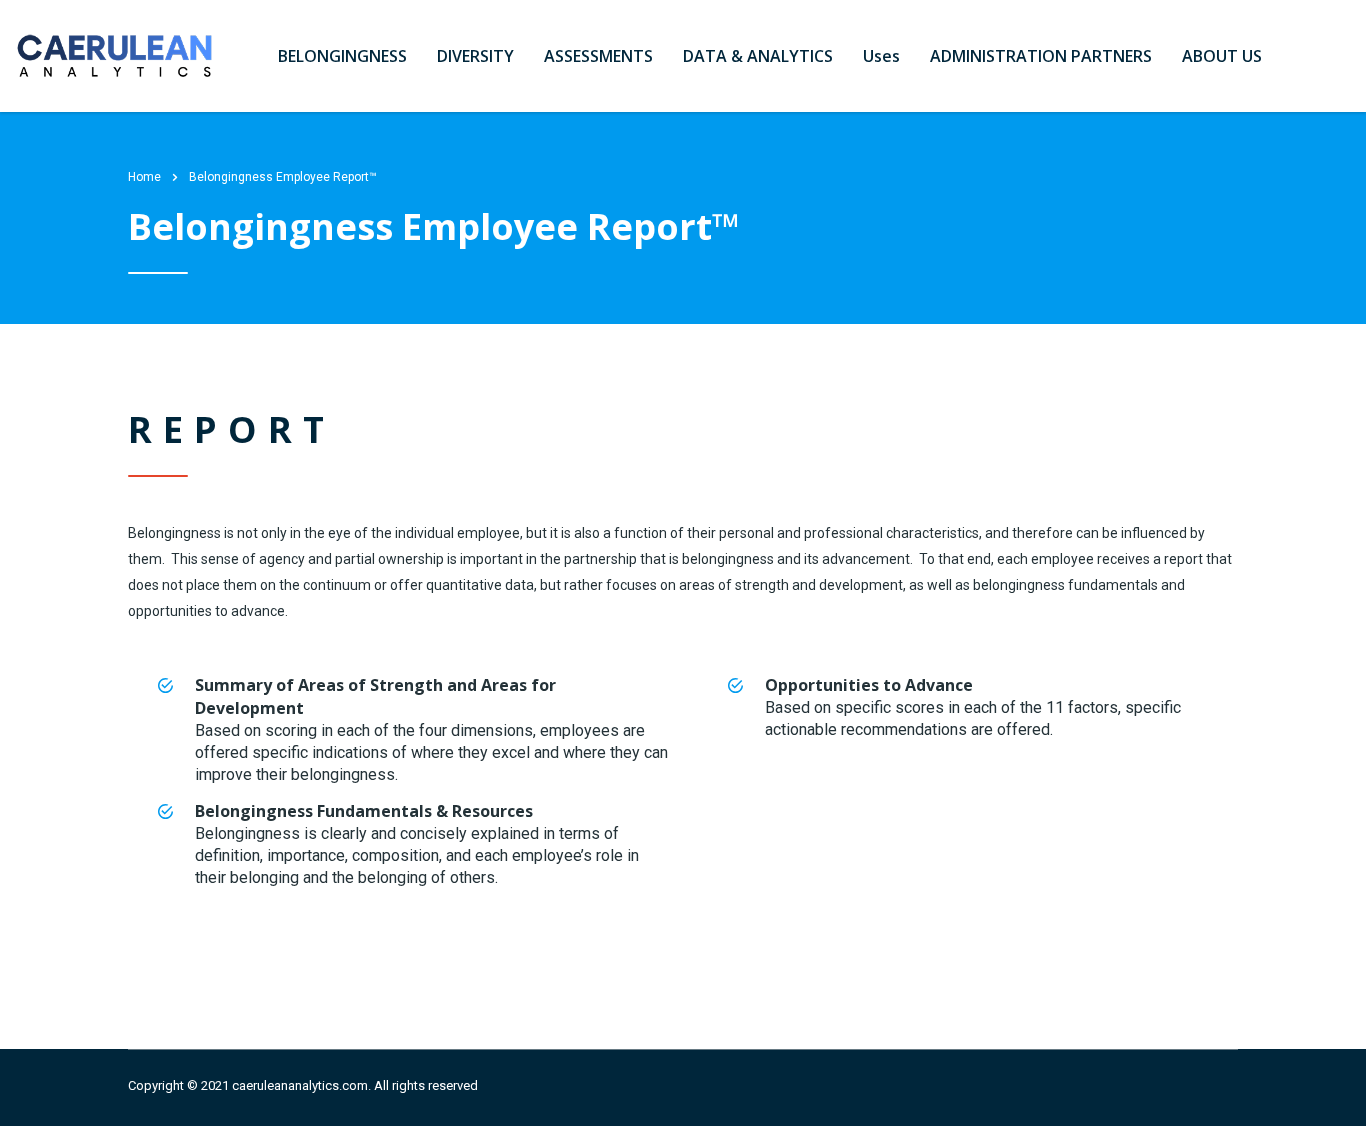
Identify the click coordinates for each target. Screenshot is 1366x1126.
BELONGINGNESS (342, 56)
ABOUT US (1222, 56)
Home (144, 177)
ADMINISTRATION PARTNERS (1041, 56)
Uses (881, 56)
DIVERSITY (475, 56)
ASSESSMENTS (598, 56)
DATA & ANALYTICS (758, 56)
